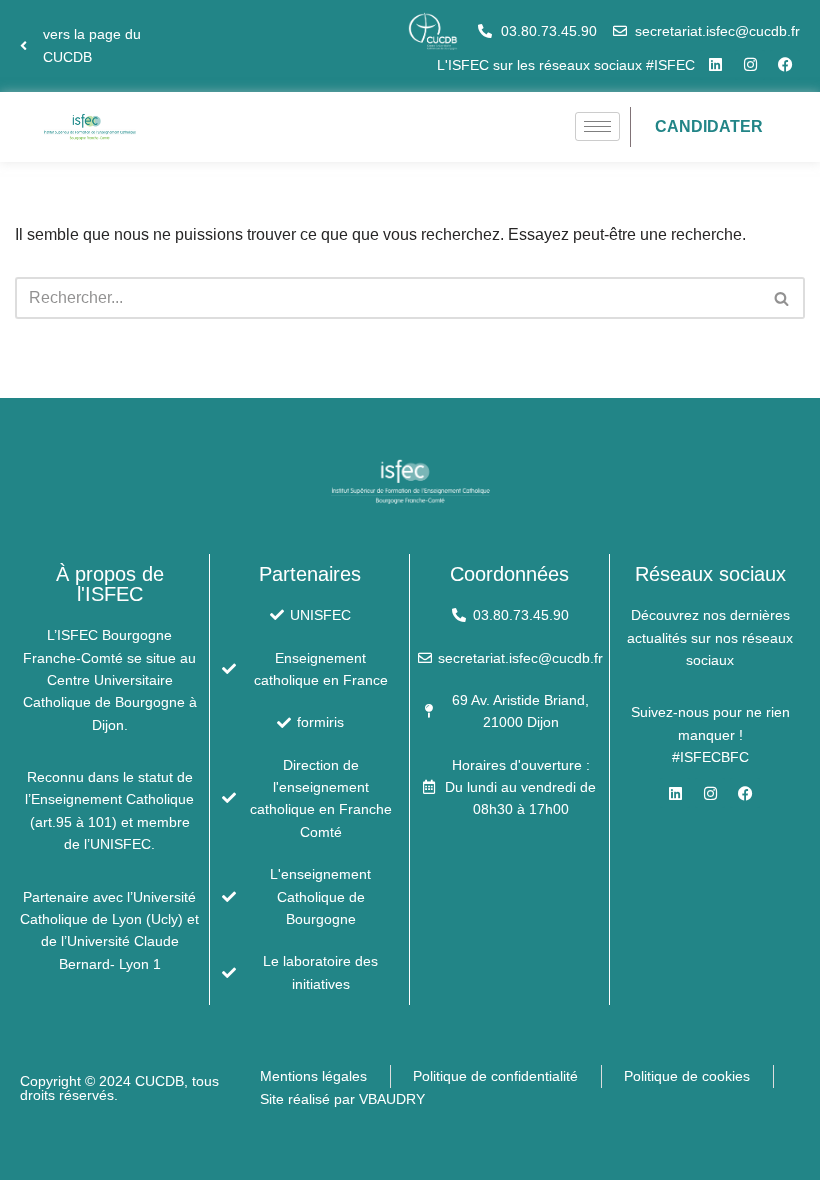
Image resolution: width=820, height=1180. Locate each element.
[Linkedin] (715, 65)
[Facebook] (785, 65)
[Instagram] (750, 65)
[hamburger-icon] (597, 126)
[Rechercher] (782, 298)
